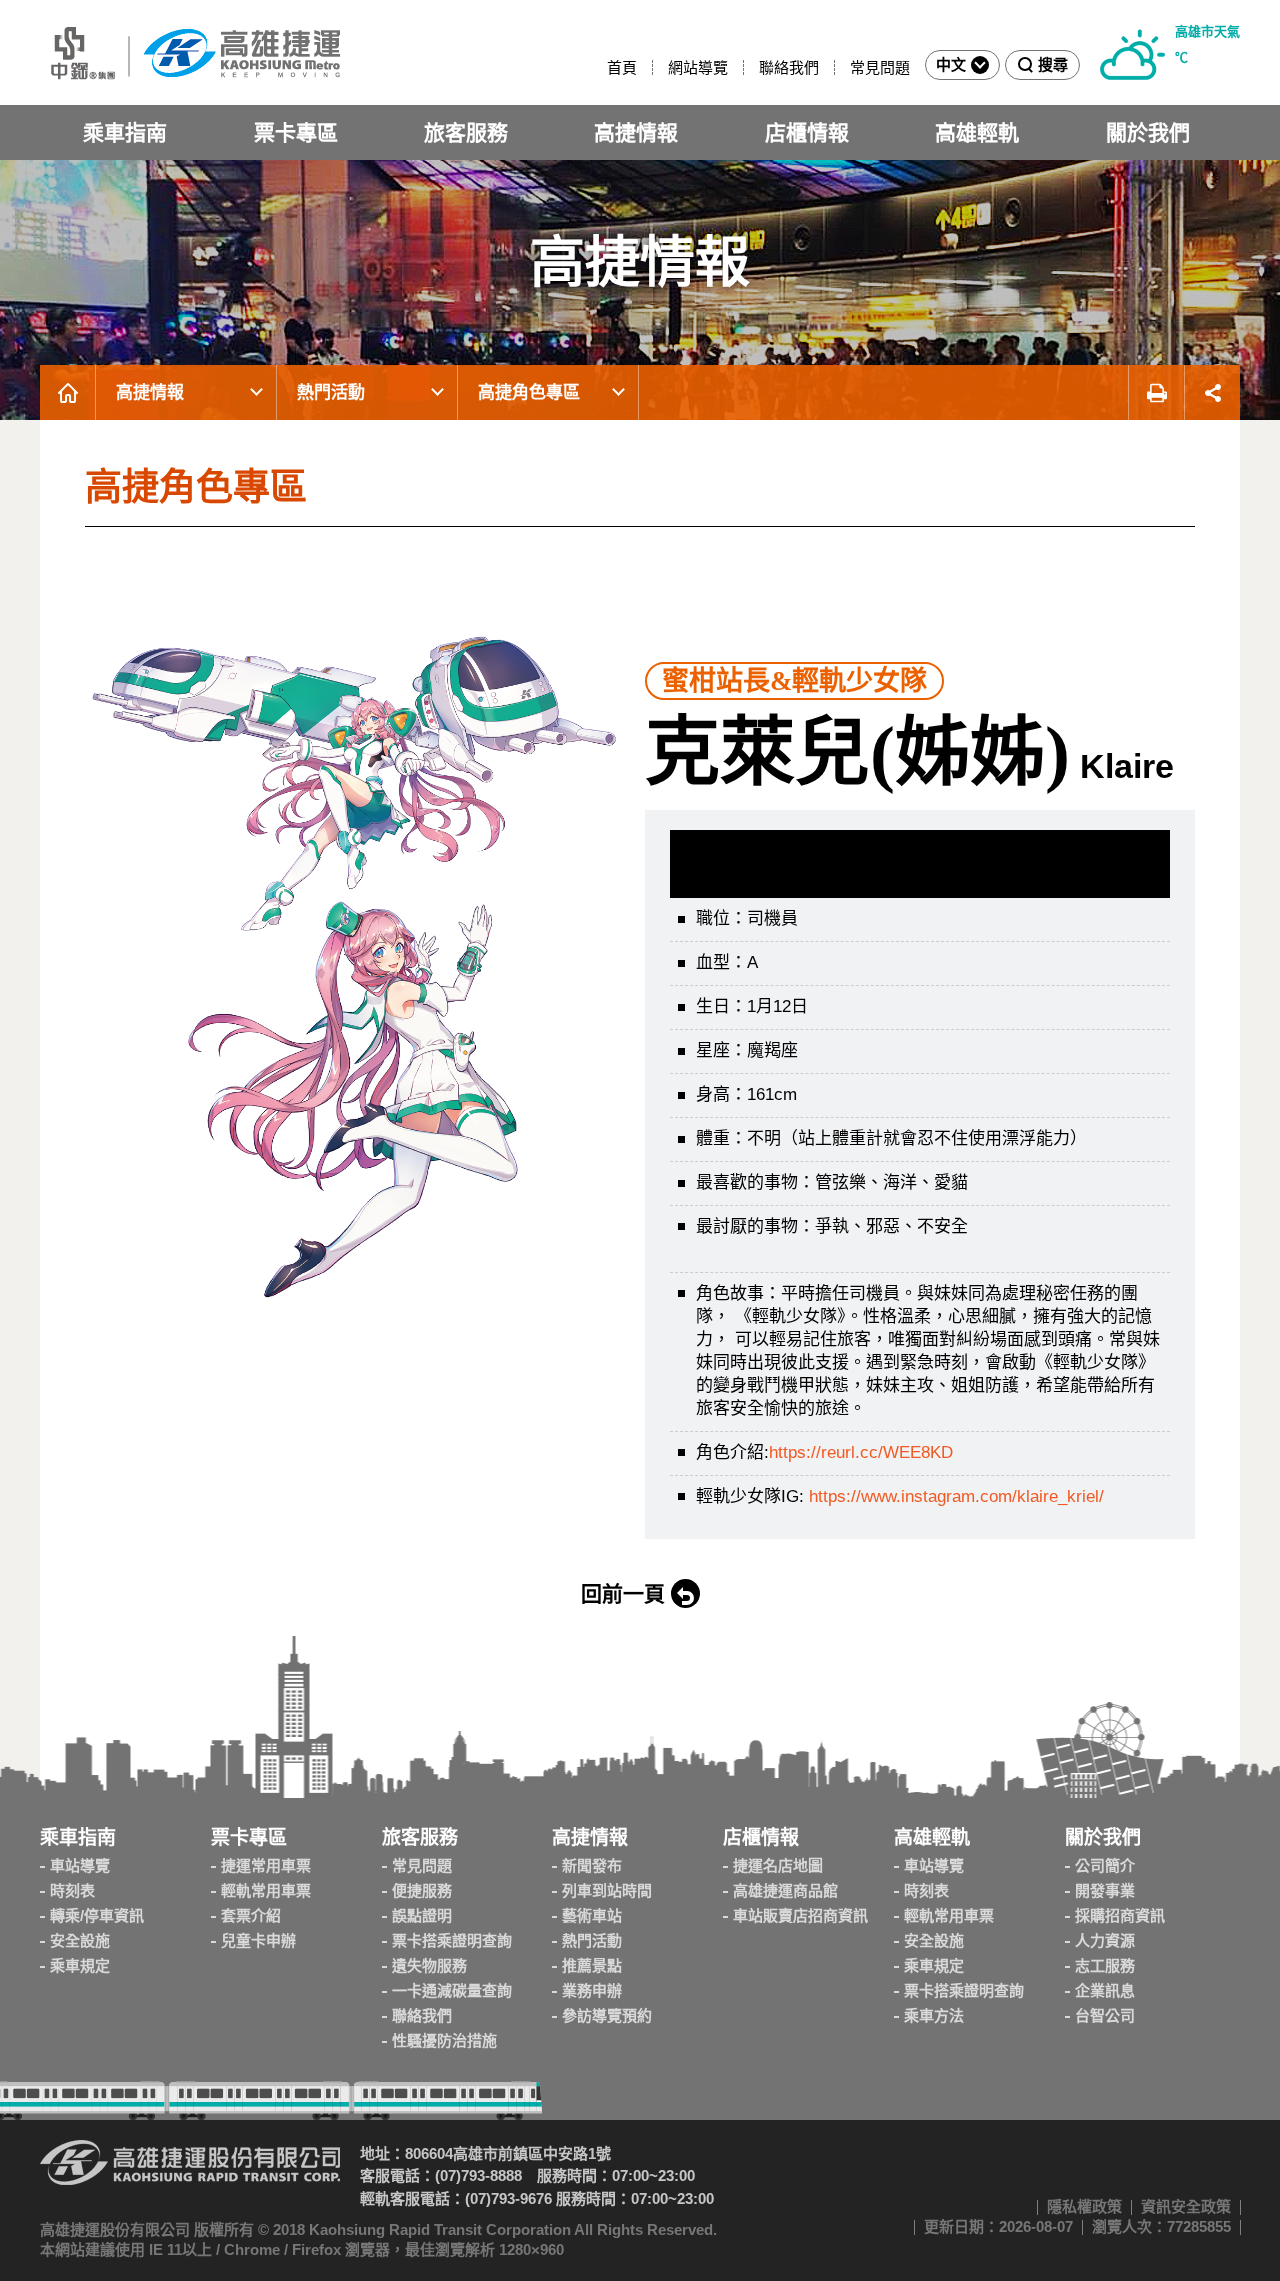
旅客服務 (466, 132)
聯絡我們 (789, 67)
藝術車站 (592, 1915)
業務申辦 (592, 1990)
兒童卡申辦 (258, 1940)
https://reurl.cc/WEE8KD (861, 1452)
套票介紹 (251, 1915)
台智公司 (1105, 2015)
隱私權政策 (1084, 2206)
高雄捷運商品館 (785, 1890)
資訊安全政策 (1186, 2206)
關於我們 (1148, 132)
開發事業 (1105, 1890)
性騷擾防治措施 (444, 2040)
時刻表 (72, 1890)
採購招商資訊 (1120, 1915)
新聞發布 (592, 1865)
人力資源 (1105, 1940)
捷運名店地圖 (778, 1865)
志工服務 (1105, 1965)
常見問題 (880, 67)
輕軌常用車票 (266, 1890)
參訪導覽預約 (607, 2015)
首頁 (622, 67)
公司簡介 (1105, 1865)
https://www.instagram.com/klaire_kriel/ (956, 1496)
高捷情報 (636, 132)
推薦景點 (592, 1965)
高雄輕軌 (977, 132)
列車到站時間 (607, 1890)
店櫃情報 (807, 132)
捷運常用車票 (266, 1865)
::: (598, 67)
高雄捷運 (190, 52)
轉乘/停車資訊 (97, 1915)
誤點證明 (422, 1915)
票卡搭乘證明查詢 (452, 1940)
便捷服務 (422, 1890)
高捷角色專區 (529, 392)
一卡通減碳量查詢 (452, 1990)
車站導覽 (80, 1865)
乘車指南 (125, 132)
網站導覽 (698, 67)
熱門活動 (331, 392)
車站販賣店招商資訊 (800, 1915)
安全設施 (80, 1940)
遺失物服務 (429, 1965)
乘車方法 (934, 2015)
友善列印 (1156, 392)
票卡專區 (296, 132)
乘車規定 (80, 1965)
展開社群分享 (1212, 392)
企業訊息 (1105, 1990)
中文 (951, 64)
